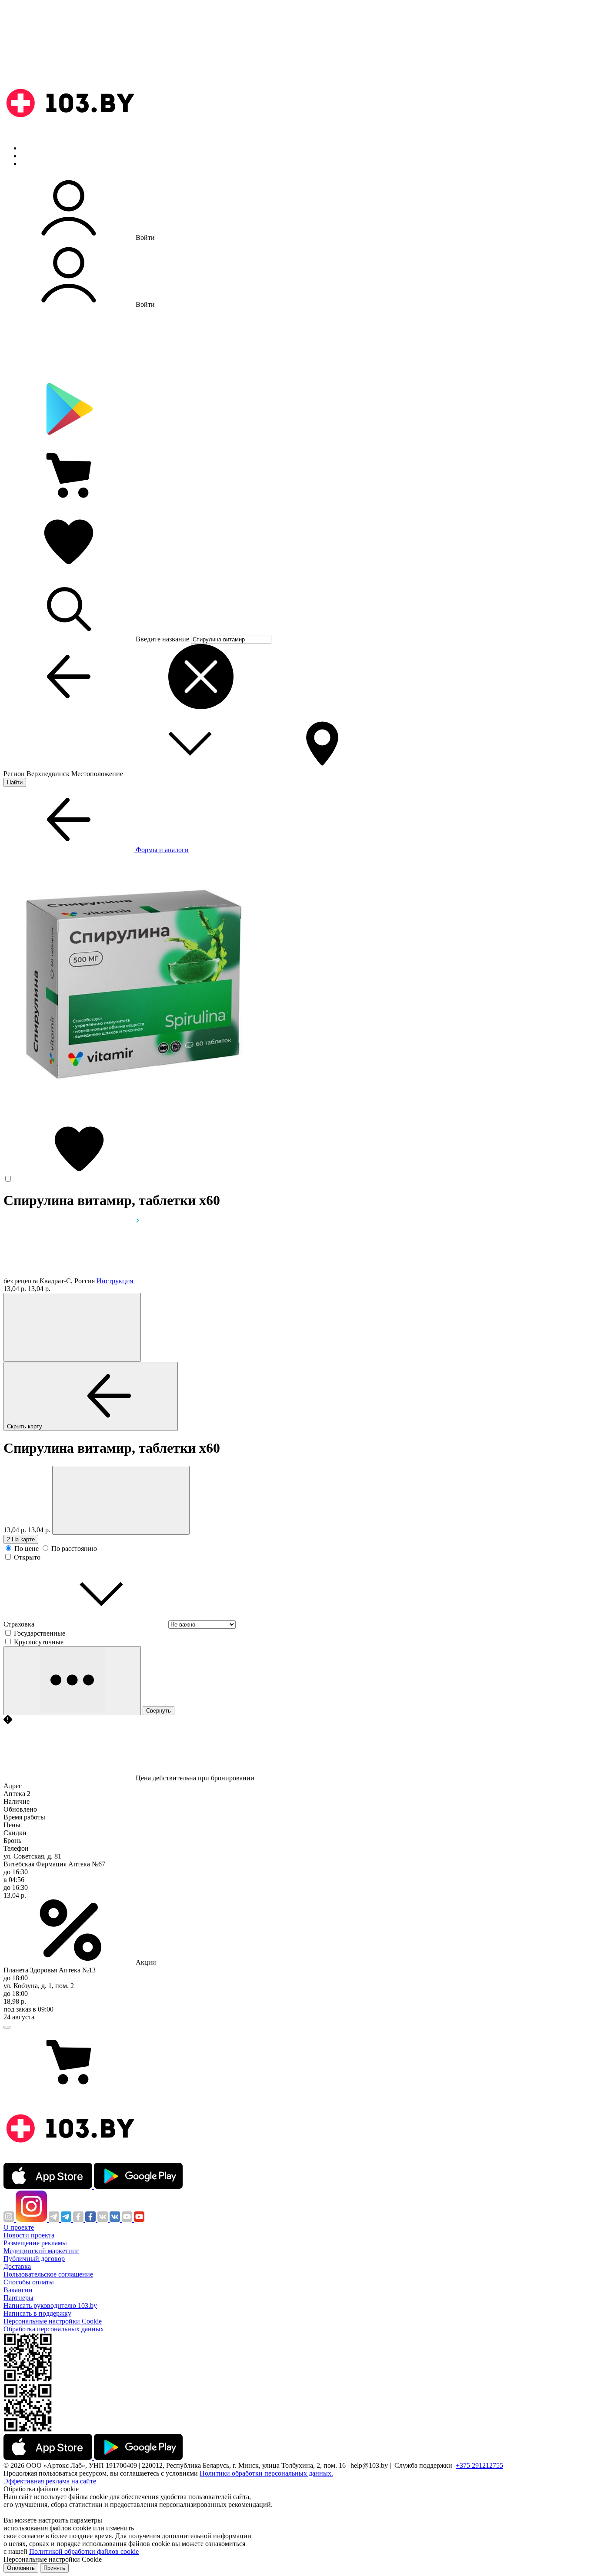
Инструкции (40, 164)
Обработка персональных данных (54, 2329)
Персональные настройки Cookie (53, 2321)
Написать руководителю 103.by (50, 2305)
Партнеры (18, 2298)
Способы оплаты (29, 2282)
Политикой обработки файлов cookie (84, 2551)
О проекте (19, 2227)
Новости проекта (29, 2235)
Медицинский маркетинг (41, 2251)
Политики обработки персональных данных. (266, 2473)
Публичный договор (34, 2259)
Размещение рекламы (35, 2243)
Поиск (30, 148)
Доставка (17, 2266)
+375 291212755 (479, 2465)
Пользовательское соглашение (48, 2274)
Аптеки (32, 156)
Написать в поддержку (37, 2313)
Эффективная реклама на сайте (50, 2481)
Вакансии (18, 2290)
